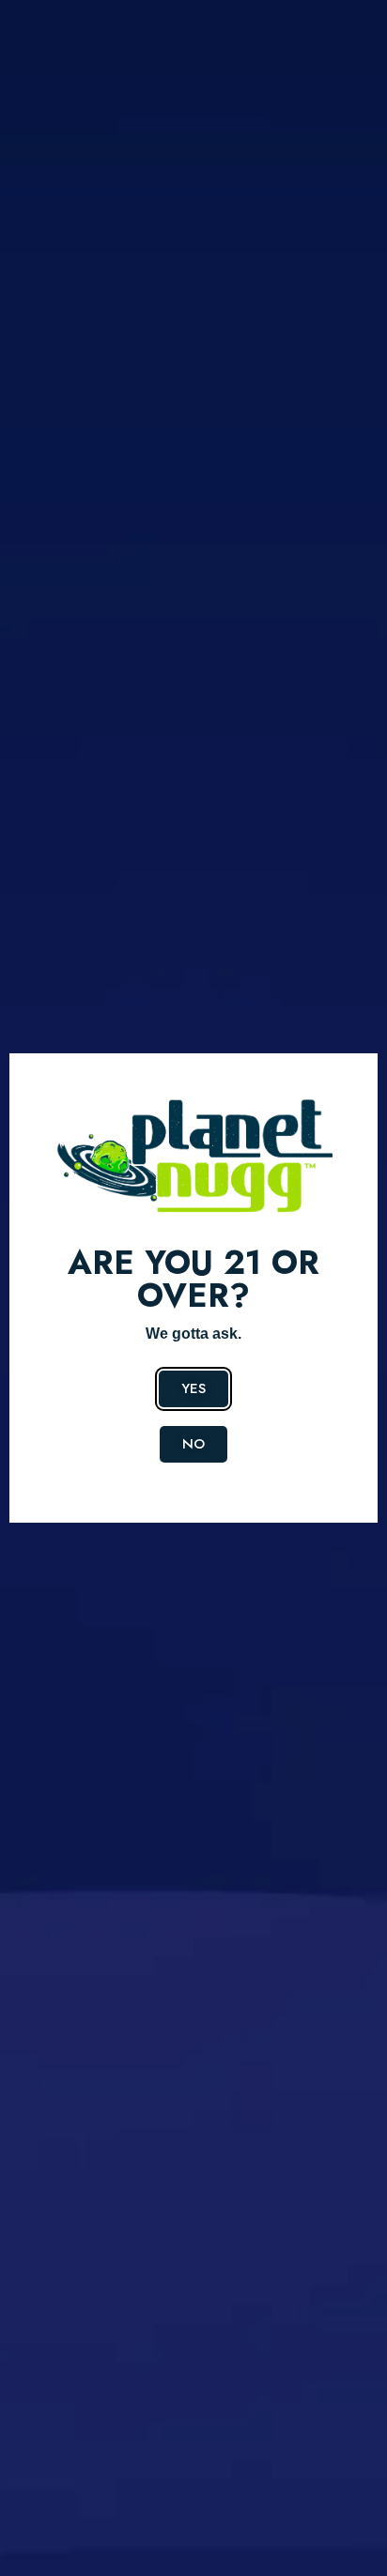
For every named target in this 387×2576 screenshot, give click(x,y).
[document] (193, 1288)
